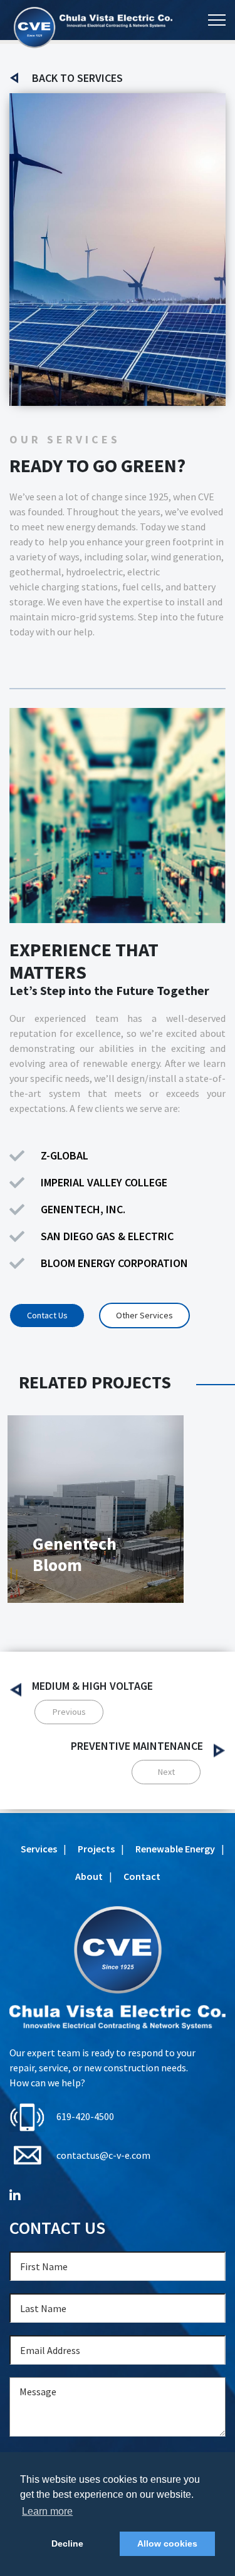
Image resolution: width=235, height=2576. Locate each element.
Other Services (144, 1315)
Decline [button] (67, 2543)
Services (39, 1849)
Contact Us (47, 1315)
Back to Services (77, 78)
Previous (69, 1712)
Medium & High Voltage (92, 1686)
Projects (96, 1849)
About (89, 1876)
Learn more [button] (47, 2511)
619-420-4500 (85, 2116)
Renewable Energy (175, 1849)
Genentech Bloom (75, 1554)
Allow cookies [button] (167, 2543)
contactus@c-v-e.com (103, 2155)
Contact (142, 1876)
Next (166, 1772)
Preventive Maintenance (137, 1746)
